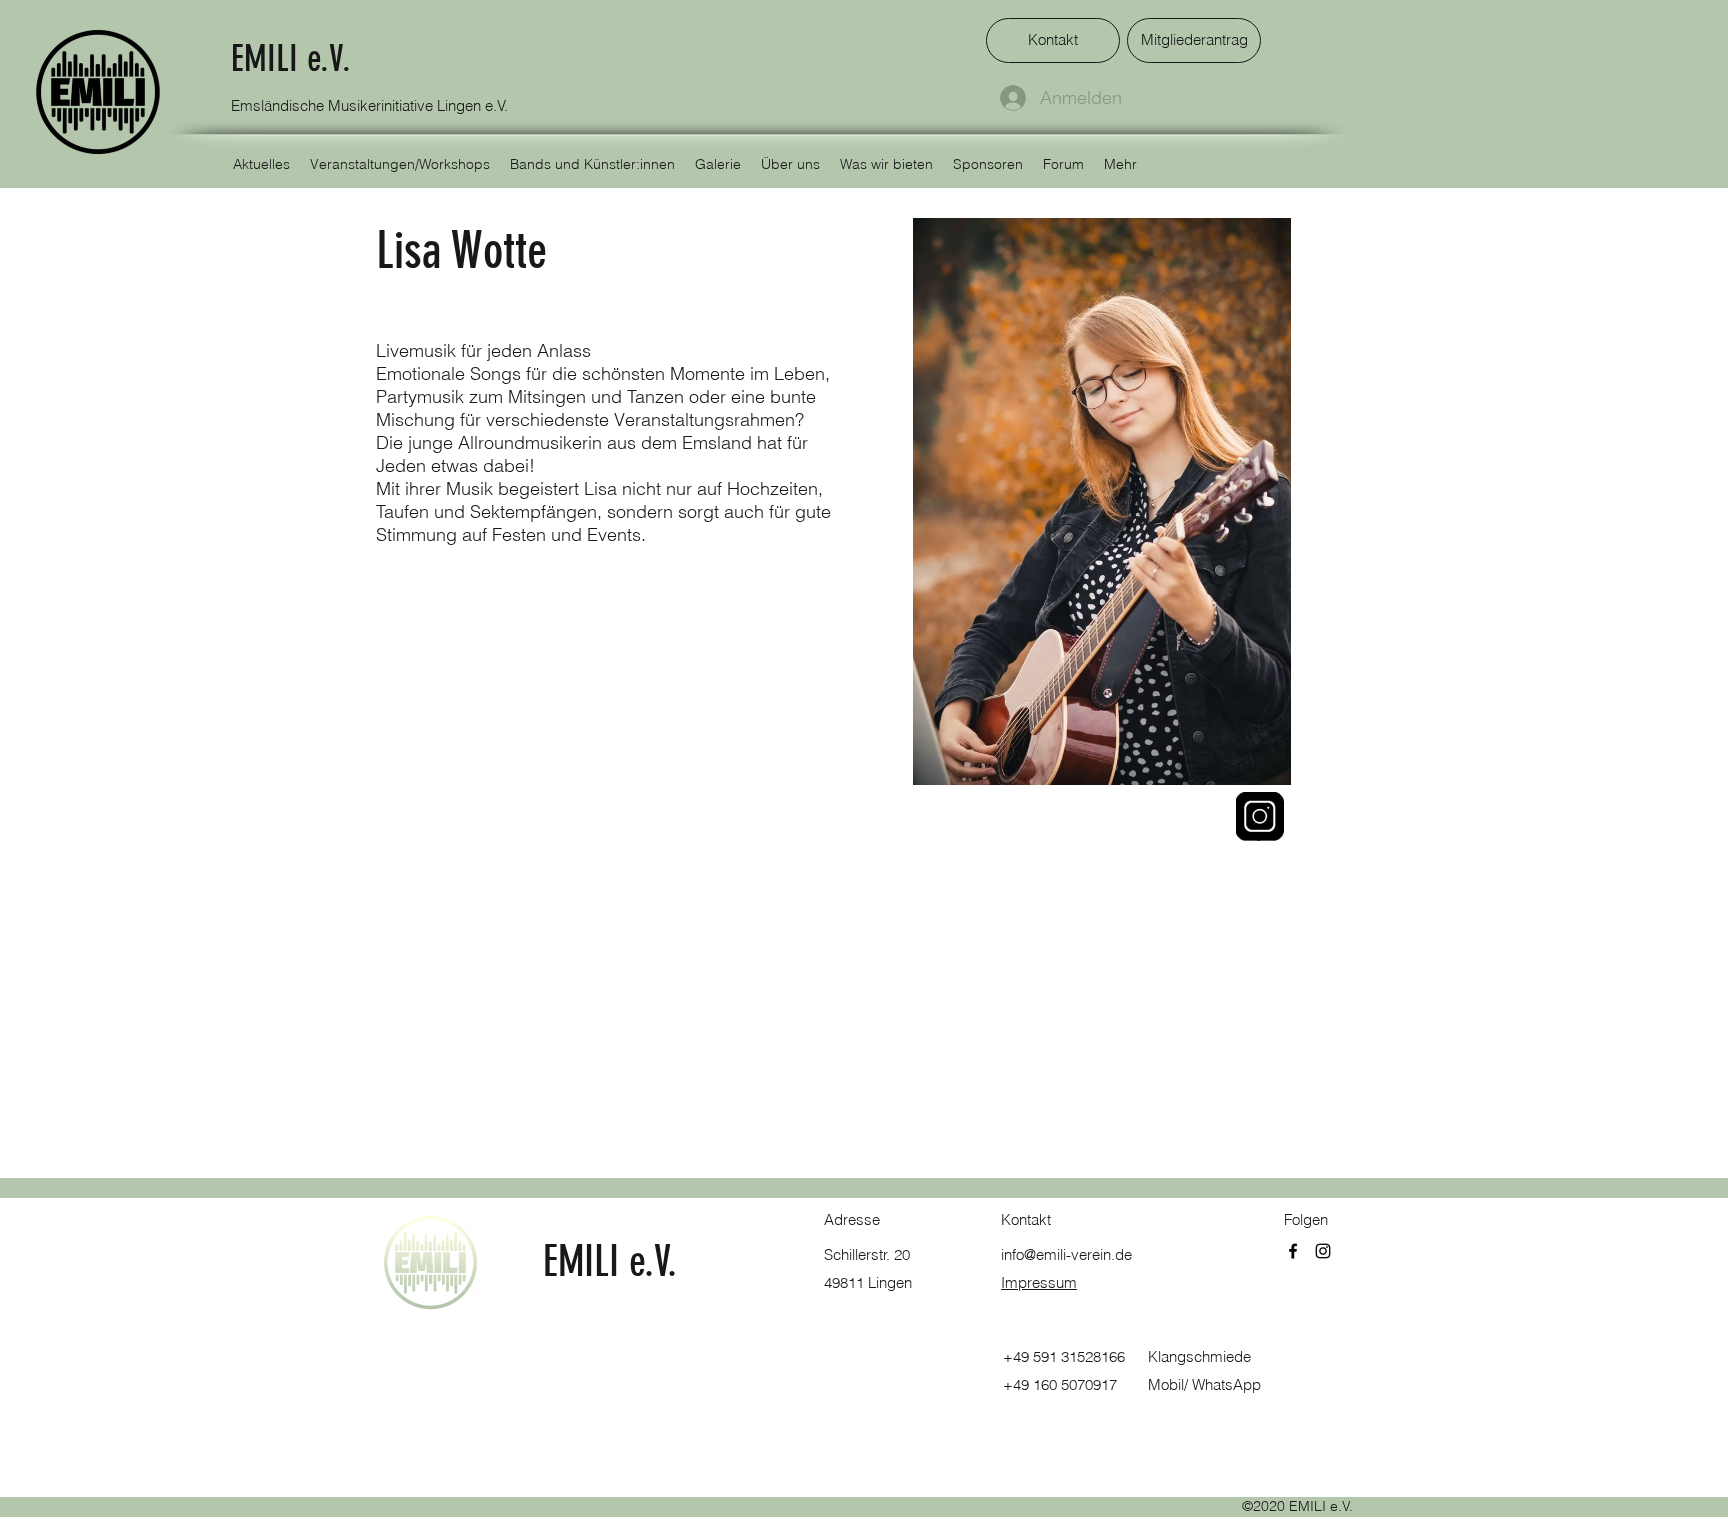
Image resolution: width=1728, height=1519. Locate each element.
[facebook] (1293, 1251)
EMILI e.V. (291, 58)
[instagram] (1323, 1251)
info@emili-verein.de (1066, 1254)
